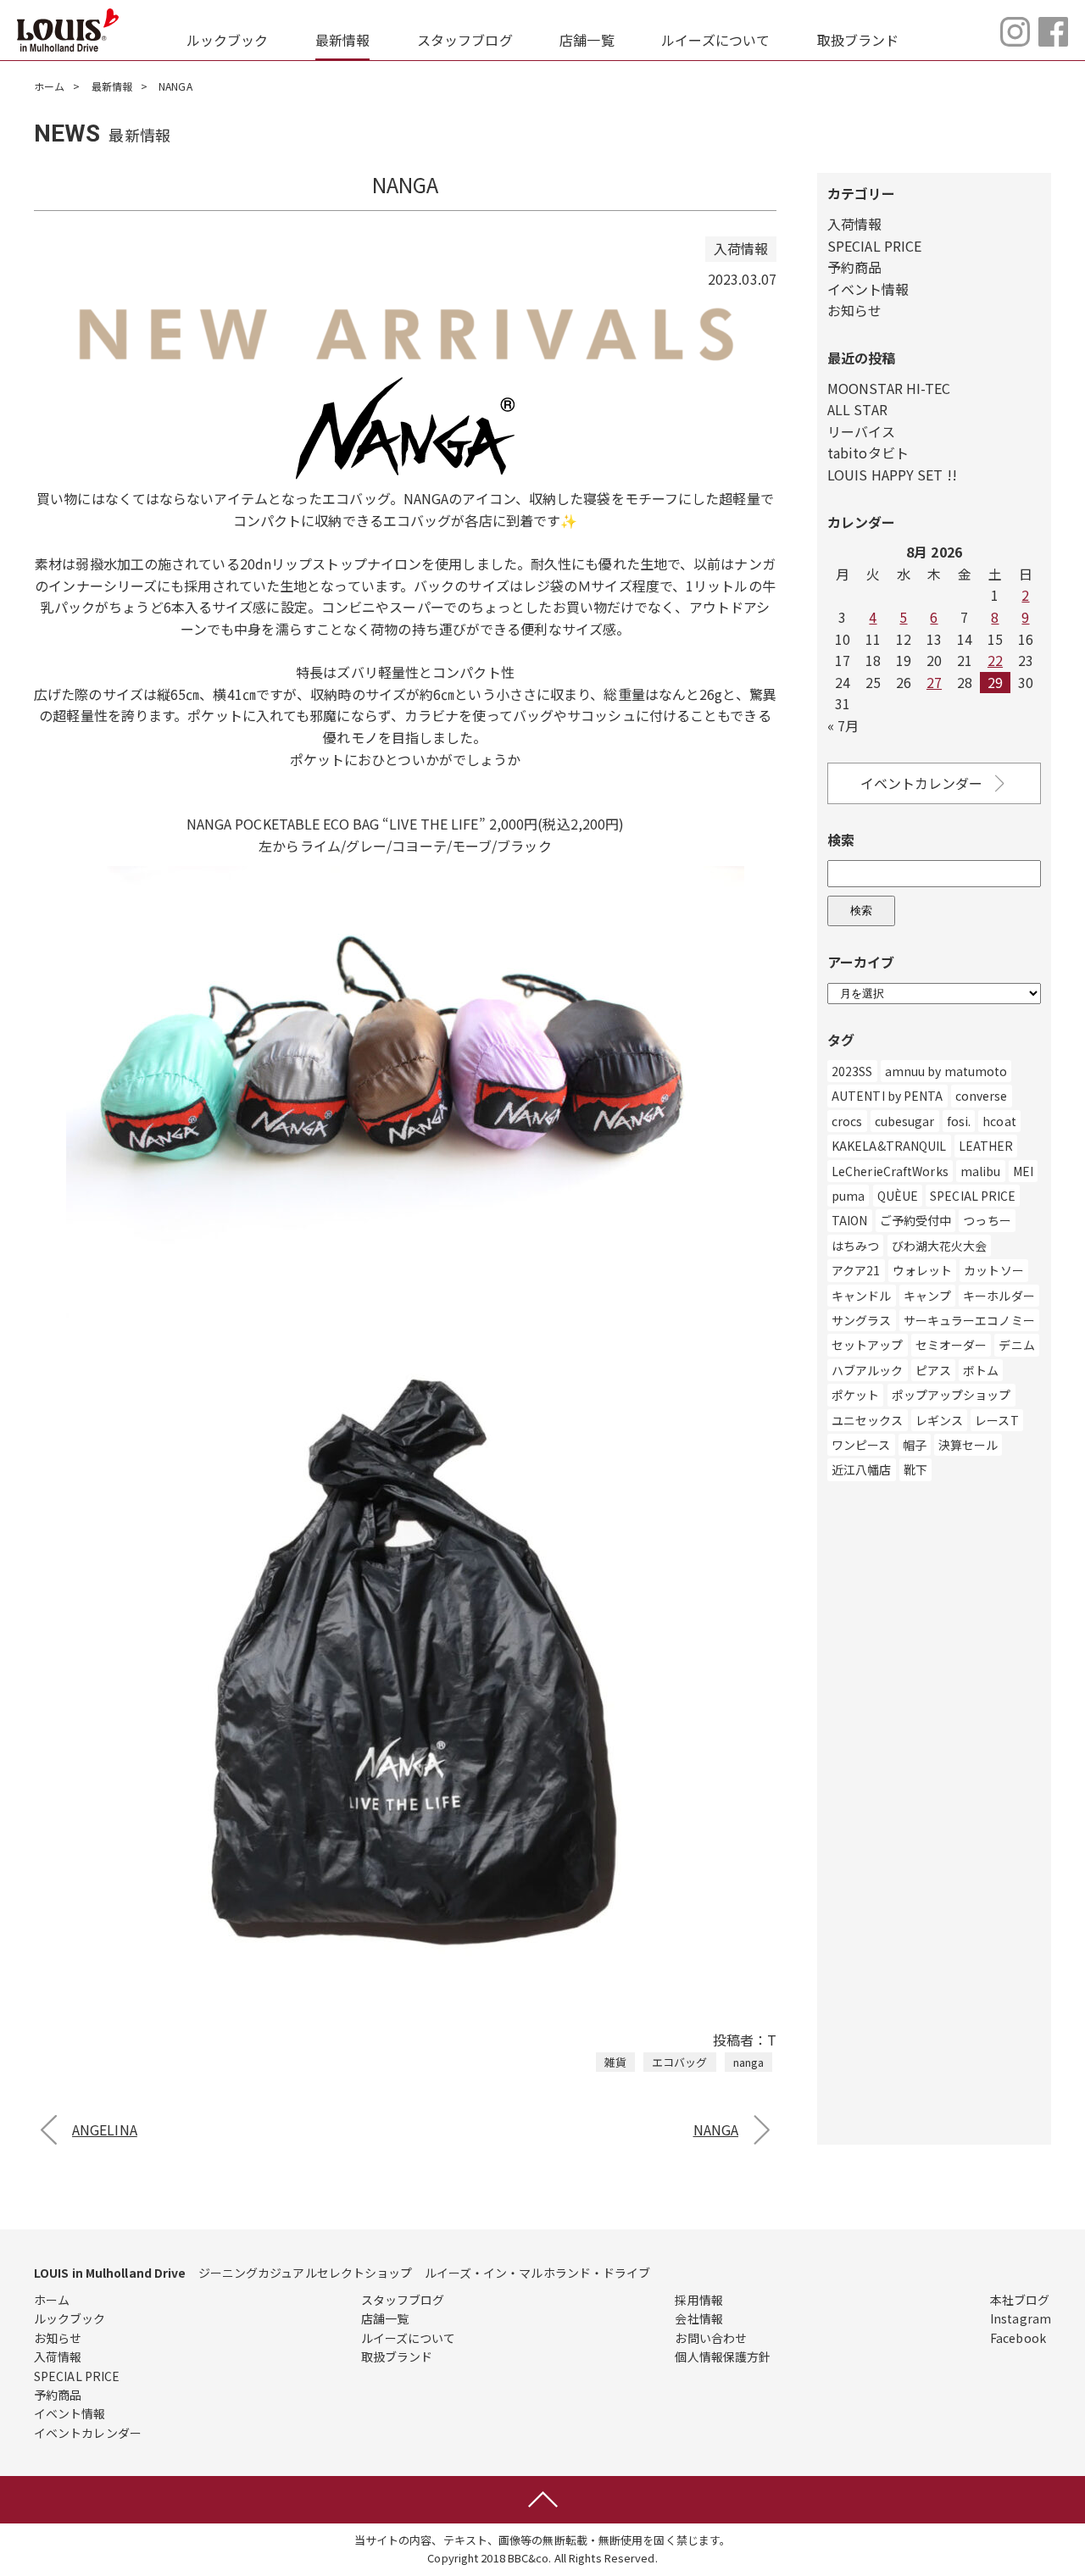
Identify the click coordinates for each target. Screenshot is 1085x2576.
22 (995, 660)
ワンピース (861, 1445)
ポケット (855, 1395)
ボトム (981, 1370)
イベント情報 (868, 289)
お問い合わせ (711, 2338)
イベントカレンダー (922, 783)
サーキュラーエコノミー (969, 1320)
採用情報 (698, 2300)
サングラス (862, 1320)
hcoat (999, 1121)
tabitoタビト (868, 452)
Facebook (1018, 2338)
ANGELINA (105, 2129)
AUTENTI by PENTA (887, 1096)
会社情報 (698, 2318)
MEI (1023, 1171)
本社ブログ (1020, 2300)
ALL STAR (857, 409)
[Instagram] (1015, 41)
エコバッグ (680, 2062)
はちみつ (855, 1246)
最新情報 (342, 40)
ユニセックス (868, 1420)
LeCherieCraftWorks (890, 1171)
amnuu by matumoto (946, 1071)
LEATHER (986, 1146)
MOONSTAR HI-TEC (889, 388)
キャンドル (862, 1296)
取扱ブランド (858, 40)
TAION (850, 1220)
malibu (981, 1171)
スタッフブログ (465, 40)
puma (848, 1196)
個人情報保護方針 (723, 2357)
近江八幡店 (862, 1469)
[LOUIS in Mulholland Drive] (68, 30)
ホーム (49, 86)
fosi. (959, 1121)
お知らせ (854, 310)
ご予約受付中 (916, 1220)
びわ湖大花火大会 (940, 1246)
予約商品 (854, 267)
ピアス (933, 1370)
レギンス (939, 1420)
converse (982, 1096)
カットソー (994, 1270)
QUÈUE (898, 1196)
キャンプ (927, 1296)
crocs (847, 1121)
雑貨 (615, 2062)
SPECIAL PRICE (874, 246)
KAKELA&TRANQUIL (889, 1146)
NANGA (716, 2129)
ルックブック (228, 40)
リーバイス (862, 431)
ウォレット (923, 1270)
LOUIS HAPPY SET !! (892, 475)
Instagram (1021, 2318)
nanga (749, 2062)
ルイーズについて (715, 40)
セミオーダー (951, 1345)
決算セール (968, 1445)
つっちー (987, 1220)
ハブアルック (868, 1370)
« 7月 (843, 725)
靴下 (915, 1469)
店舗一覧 (587, 40)
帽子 (915, 1445)
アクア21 (856, 1270)
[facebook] (1053, 41)
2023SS (852, 1071)
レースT (996, 1420)
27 (934, 682)
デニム (1016, 1345)
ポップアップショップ (951, 1395)
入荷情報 (854, 224)
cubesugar (905, 1121)
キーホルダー (999, 1296)
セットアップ (868, 1345)
